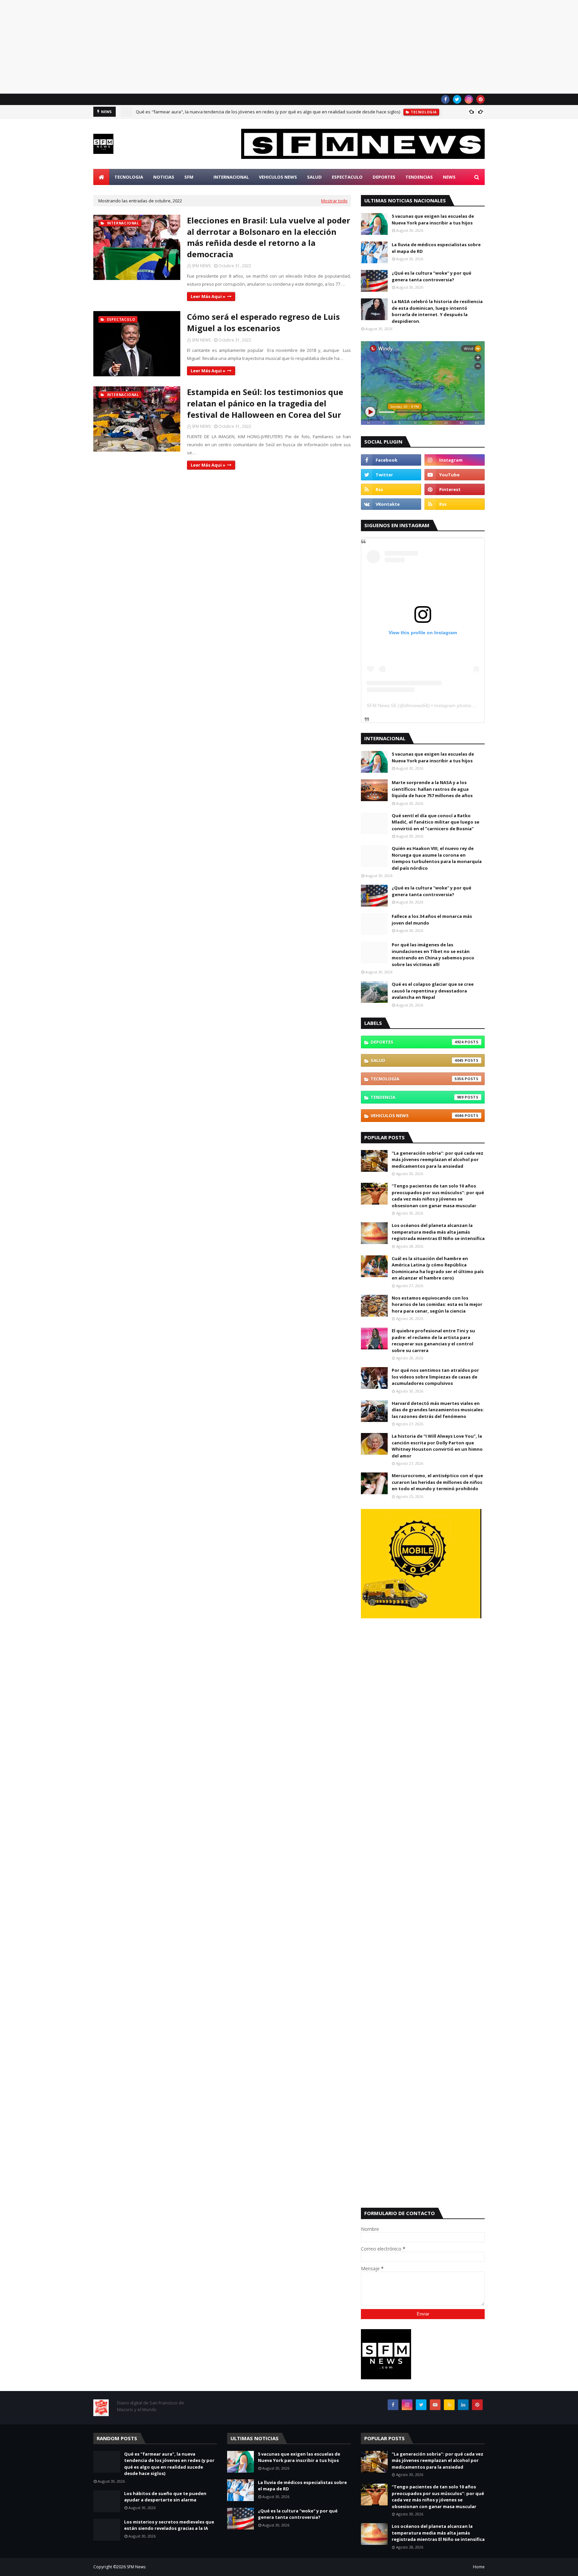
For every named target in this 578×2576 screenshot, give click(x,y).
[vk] (391, 504)
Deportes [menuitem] (384, 177)
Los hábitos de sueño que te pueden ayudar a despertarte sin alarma (165, 2497)
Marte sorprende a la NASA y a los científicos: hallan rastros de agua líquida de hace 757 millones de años (432, 789)
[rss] (391, 489)
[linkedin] (463, 2405)
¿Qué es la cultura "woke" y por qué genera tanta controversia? (431, 276)
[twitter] (457, 99)
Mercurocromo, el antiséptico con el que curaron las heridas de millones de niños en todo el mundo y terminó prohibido (437, 1482)
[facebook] (445, 99)
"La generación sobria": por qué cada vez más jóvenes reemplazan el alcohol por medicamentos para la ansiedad (438, 1160)
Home (479, 2567)
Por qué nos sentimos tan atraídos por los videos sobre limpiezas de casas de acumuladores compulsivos (435, 1377)
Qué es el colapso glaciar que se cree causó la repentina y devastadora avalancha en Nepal (433, 991)
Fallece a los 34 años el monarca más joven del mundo (432, 920)
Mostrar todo (334, 201)
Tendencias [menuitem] (419, 177)
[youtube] (455, 475)
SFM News (136, 2567)
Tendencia (417, 1097)
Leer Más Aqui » (208, 296)
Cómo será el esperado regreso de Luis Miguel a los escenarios (263, 322)
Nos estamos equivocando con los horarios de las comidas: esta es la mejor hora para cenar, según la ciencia (437, 1304)
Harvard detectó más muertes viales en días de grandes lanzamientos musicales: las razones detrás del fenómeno (438, 1410)
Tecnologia (417, 1079)
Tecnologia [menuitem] (129, 177)
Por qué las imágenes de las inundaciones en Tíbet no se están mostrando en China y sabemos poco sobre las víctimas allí (433, 955)
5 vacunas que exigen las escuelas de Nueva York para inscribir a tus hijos (433, 219)
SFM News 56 (381, 705)
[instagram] (469, 99)
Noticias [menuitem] (164, 177)
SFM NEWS (201, 266)
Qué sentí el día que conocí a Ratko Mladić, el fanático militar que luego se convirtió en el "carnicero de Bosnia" (436, 822)
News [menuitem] (449, 177)
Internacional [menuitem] (231, 177)
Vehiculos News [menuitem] (278, 177)
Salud (417, 1060)
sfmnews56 (416, 705)
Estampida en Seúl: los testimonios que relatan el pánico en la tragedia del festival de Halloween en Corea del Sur (265, 403)
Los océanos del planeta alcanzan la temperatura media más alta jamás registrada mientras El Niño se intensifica (438, 1232)
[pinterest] (480, 99)
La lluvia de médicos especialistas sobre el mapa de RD (436, 248)
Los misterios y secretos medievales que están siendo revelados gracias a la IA (169, 2525)
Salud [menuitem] (314, 177)
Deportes (417, 1042)
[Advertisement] (201, 47)
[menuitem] (101, 177)
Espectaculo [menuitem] (347, 177)
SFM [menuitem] (189, 177)
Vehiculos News (417, 1116)
